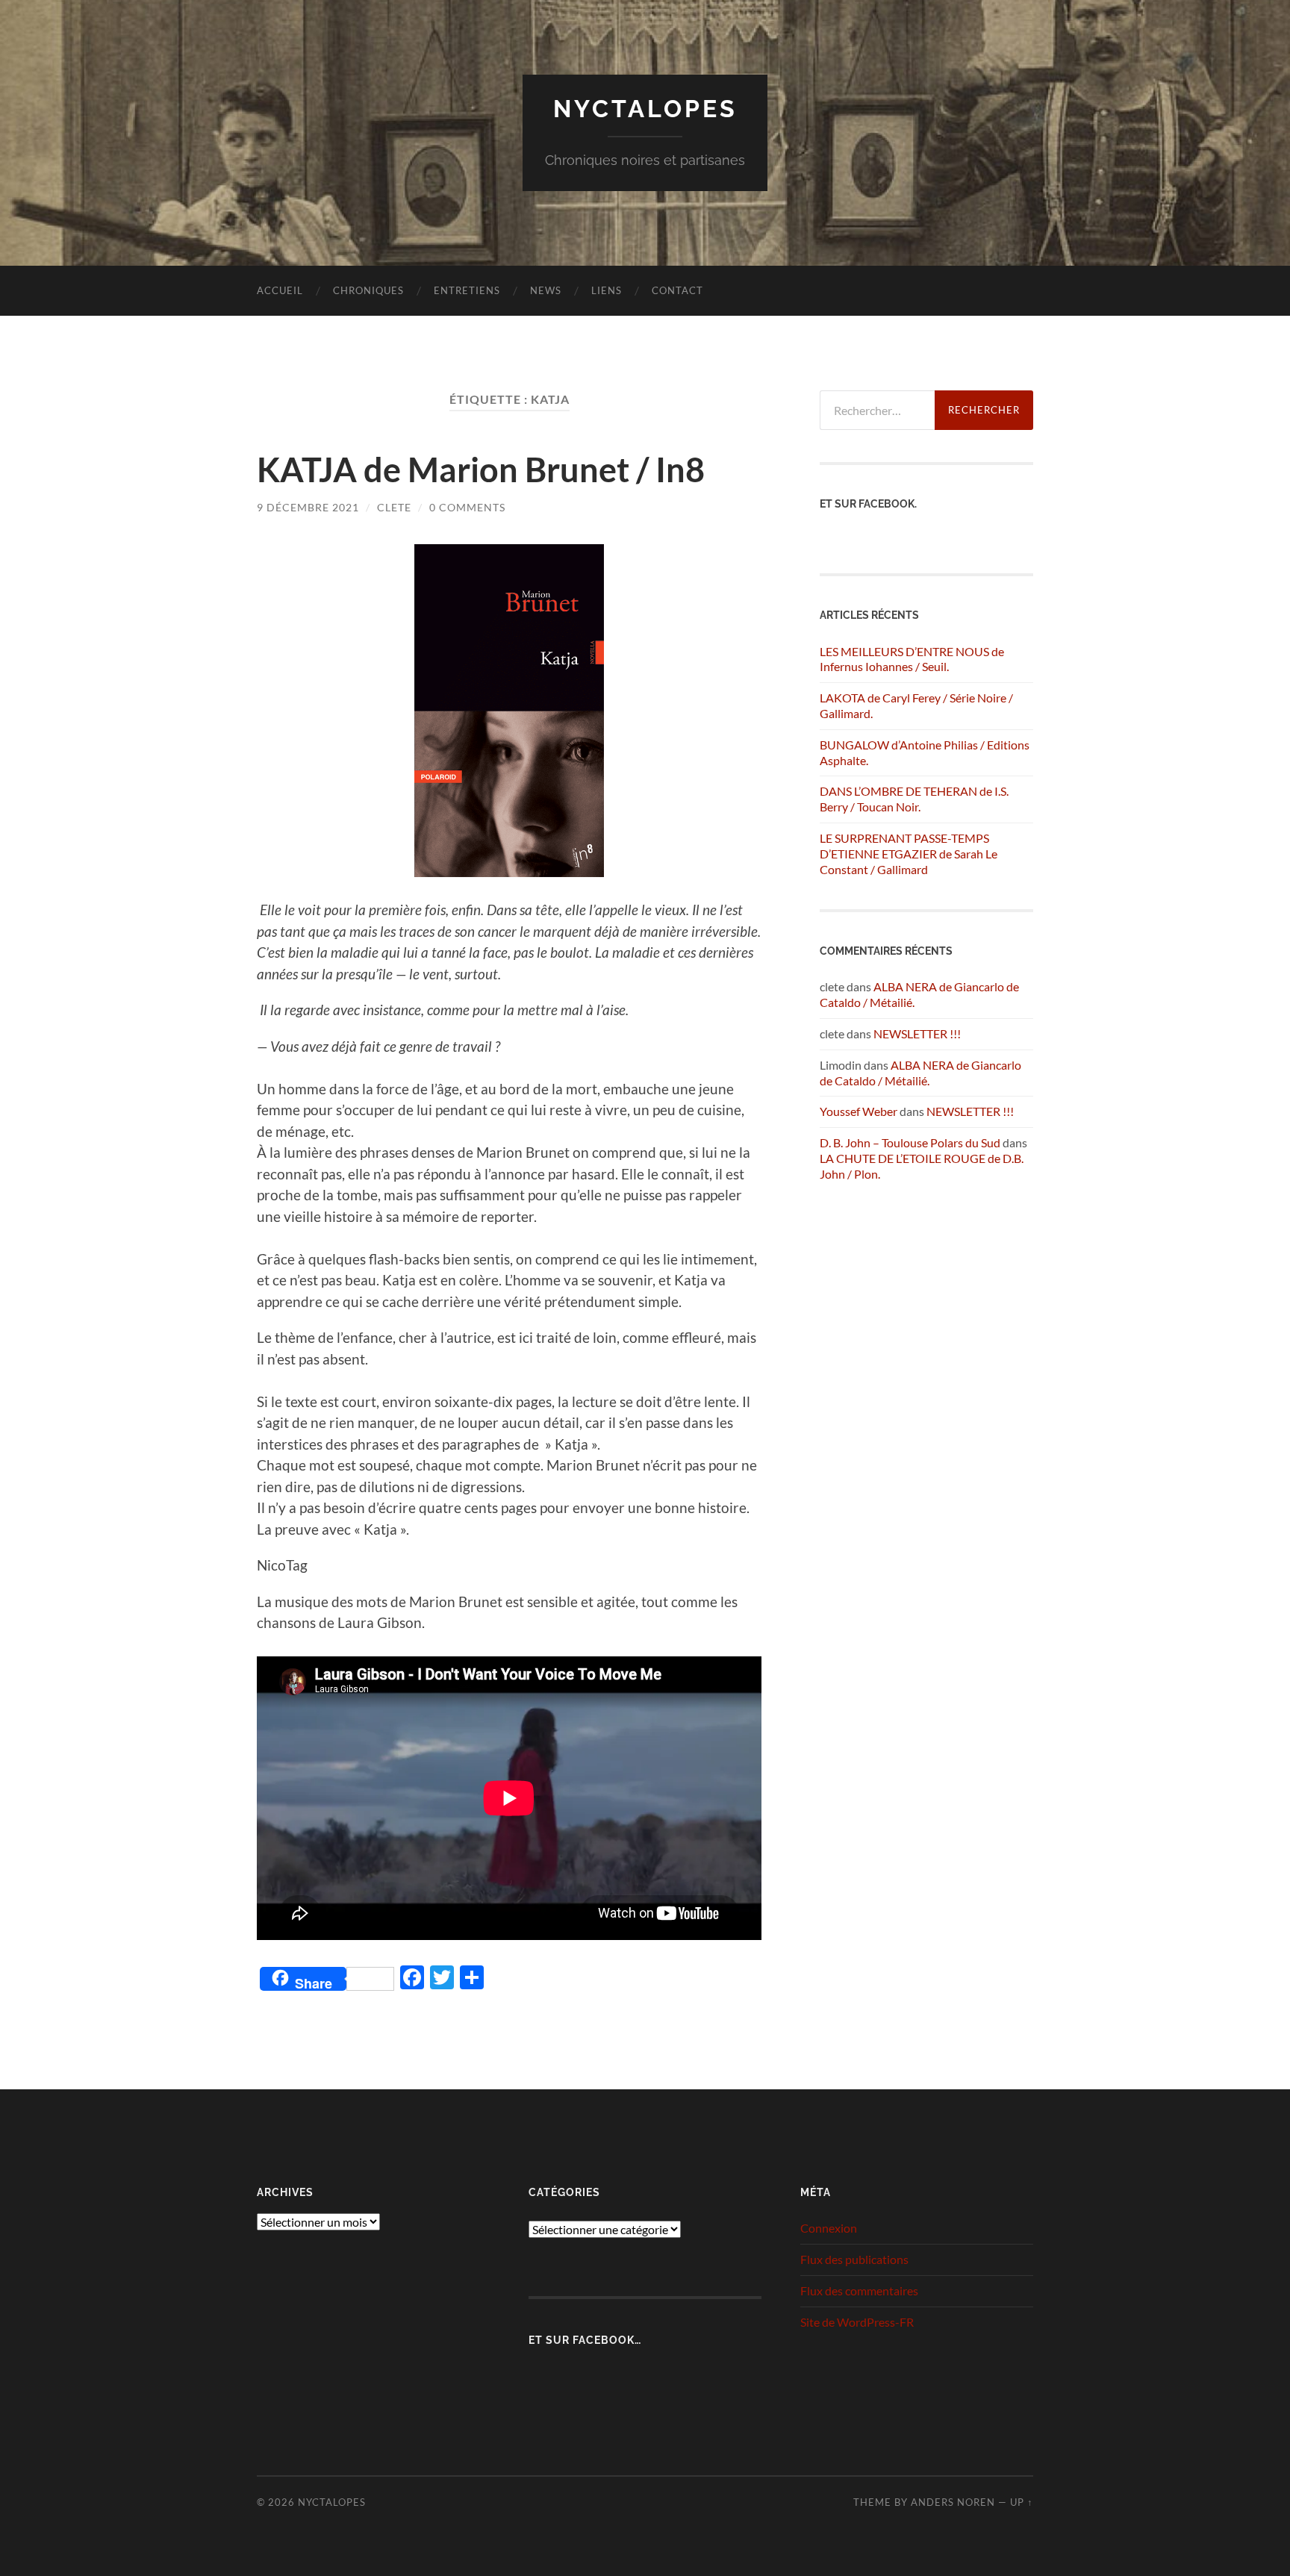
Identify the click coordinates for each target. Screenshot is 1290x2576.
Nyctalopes (645, 109)
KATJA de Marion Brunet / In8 (481, 470)
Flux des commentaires (859, 2290)
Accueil (280, 290)
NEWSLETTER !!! (917, 1033)
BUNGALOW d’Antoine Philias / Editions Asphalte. (925, 752)
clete (394, 507)
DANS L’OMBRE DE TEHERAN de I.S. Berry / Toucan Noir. (914, 799)
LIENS (607, 290)
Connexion (829, 2228)
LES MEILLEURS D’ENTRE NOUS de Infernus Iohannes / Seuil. (912, 659)
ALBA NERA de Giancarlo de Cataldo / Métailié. (920, 1073)
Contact (677, 290)
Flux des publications (854, 2259)
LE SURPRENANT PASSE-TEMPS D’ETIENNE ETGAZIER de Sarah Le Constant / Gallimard (909, 854)
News (546, 290)
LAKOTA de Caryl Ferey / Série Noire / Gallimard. (916, 705)
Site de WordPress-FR (857, 2322)
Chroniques (368, 290)
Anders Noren (953, 2502)
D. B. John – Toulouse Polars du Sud (910, 1142)
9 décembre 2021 (308, 507)
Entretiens (467, 290)
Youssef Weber (859, 1111)
